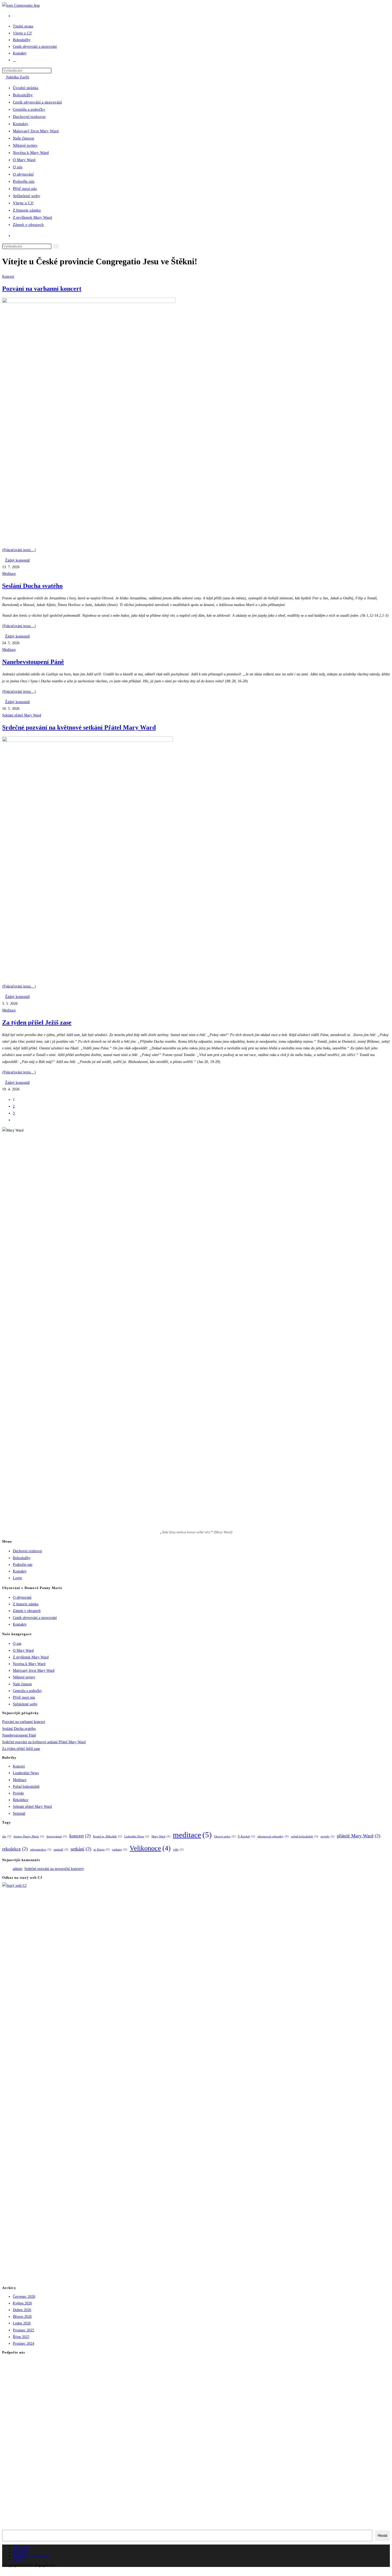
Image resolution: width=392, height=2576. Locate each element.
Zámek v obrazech (28, 225)
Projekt (18, 1793)
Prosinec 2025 (23, 2330)
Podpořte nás (24, 181)
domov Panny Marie (29, 1836)
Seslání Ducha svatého (32, 586)
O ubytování (23, 174)
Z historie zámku (27, 210)
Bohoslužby (23, 95)
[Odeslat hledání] (56, 246)
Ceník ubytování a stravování (37, 102)
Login (17, 1578)
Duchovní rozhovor (29, 117)
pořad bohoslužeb (305, 1836)
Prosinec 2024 (23, 2344)
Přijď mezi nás (25, 189)
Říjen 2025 (21, 2337)
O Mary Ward (24, 160)
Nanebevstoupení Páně (33, 662)
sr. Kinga (102, 1850)
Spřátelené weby (27, 196)
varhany (120, 1850)
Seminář (19, 1813)
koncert (80, 1836)
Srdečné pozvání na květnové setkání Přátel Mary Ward (79, 727)
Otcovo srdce (225, 1836)
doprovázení (57, 1836)
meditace (192, 1835)
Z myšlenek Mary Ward (32, 217)
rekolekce (15, 1849)
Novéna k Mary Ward (31, 153)
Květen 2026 (22, 2303)
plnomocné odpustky (273, 1836)
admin (17, 1869)
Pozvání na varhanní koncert (42, 289)
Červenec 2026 (24, 2297)
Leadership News (26, 1773)
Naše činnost (23, 138)
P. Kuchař (246, 1836)
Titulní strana (21, 2546)
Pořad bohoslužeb (26, 1787)
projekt (327, 1836)
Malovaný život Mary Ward (36, 131)
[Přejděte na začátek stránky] (4, 2570)
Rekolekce (21, 1800)
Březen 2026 (22, 2317)
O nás (18, 167)
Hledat (383, 2536)
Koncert (8, 276)
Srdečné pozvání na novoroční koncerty (54, 1869)
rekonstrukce (41, 1850)
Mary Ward (161, 1836)
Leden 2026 (22, 2323)
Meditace (9, 574)
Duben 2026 (22, 2310)
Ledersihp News (137, 1836)
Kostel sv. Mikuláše (107, 1836)
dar (7, 1836)
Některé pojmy (25, 145)
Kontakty (21, 124)
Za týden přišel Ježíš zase (37, 1022)
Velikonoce (150, 1848)
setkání (81, 1849)
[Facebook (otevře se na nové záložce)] (14, 16)
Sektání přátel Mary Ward (22, 715)
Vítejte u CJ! (23, 203)
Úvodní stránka (26, 88)
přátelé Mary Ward (359, 1836)
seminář (61, 1850)
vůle (178, 1850)
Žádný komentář (17, 560)
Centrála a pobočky (29, 109)
